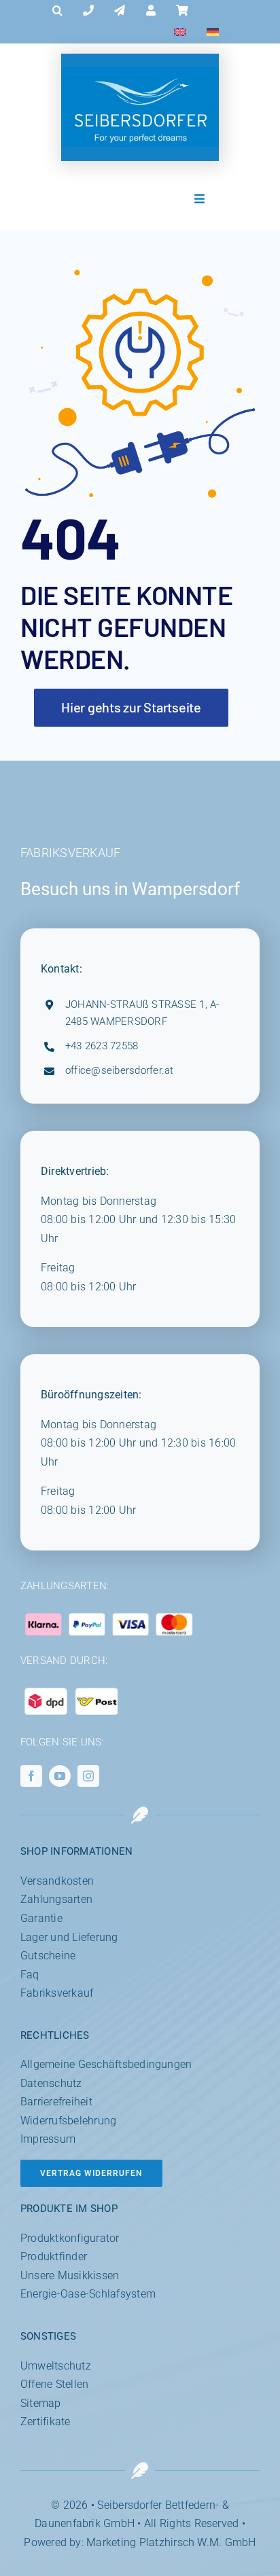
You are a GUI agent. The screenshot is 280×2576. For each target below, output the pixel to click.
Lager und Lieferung (69, 1937)
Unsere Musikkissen (70, 2275)
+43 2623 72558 (102, 1046)
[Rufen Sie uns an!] (88, 11)
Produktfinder (54, 2256)
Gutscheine (48, 1956)
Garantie (41, 1918)
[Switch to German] (213, 33)
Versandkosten (57, 1881)
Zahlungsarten (56, 1899)
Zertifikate (46, 2421)
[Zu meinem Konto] (151, 11)
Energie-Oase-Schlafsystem (88, 2294)
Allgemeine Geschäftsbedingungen (106, 2064)
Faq (30, 1975)
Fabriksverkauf (57, 1993)
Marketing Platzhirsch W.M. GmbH (171, 2542)
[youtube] (60, 1776)
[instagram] (88, 1776)
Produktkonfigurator (70, 2238)
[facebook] (31, 1776)
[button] (57, 11)
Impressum (48, 2139)
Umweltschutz (56, 2366)
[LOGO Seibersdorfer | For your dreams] (140, 72)
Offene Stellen (54, 2384)
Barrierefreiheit (56, 2102)
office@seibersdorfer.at (120, 1070)
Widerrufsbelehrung (68, 2121)
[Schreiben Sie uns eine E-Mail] (120, 11)
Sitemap (41, 2403)
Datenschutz (51, 2083)
